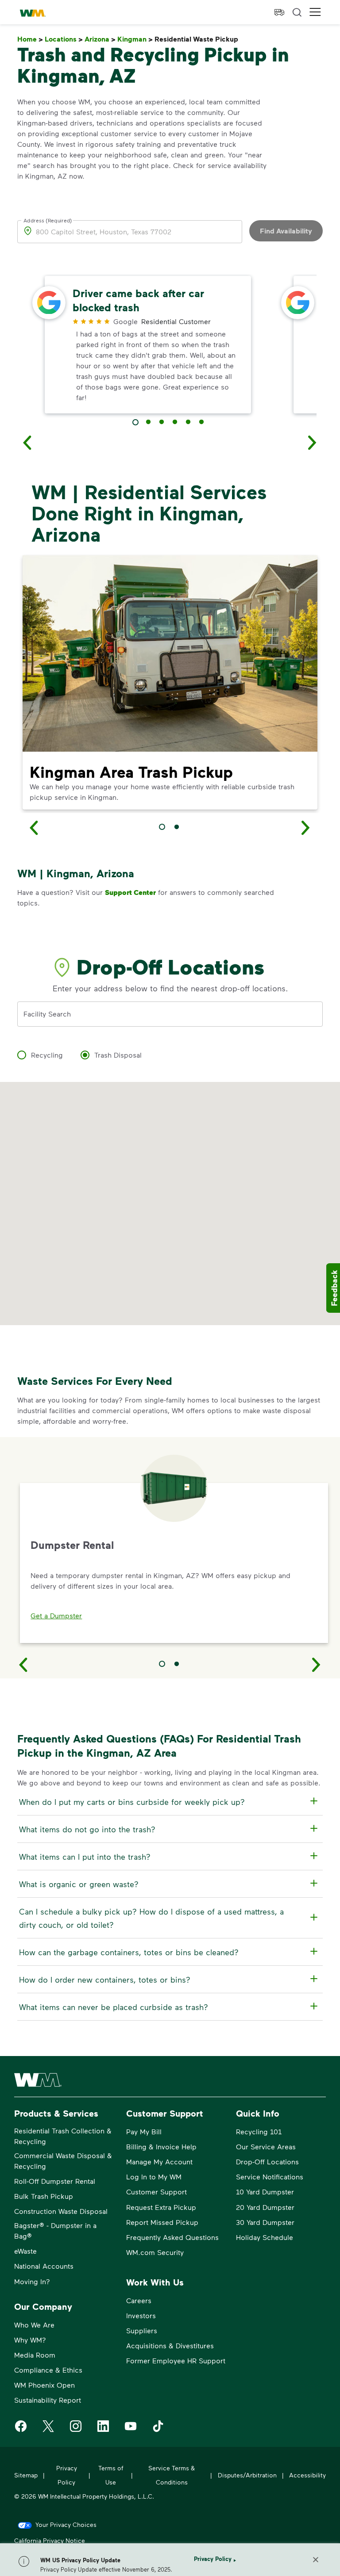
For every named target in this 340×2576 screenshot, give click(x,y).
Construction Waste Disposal (61, 2211)
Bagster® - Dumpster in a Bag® (55, 2230)
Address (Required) (48, 220)
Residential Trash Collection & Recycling (63, 2136)
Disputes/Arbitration (247, 2475)
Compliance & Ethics (48, 2370)
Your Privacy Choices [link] (66, 2524)
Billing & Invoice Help (161, 2146)
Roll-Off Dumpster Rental (55, 2181)
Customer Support (156, 2192)
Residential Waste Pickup (198, 39)
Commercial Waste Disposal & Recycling (63, 2161)
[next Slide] (313, 442)
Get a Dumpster (56, 1615)
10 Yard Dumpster (265, 2192)
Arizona (100, 39)
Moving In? (32, 2281)
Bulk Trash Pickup (44, 2196)
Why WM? (30, 2340)
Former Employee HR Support (176, 2360)
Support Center (130, 892)
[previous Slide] (27, 442)
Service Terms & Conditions (172, 2475)
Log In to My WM (154, 2177)
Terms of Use (111, 2475)
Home (30, 39)
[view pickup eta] (279, 12)
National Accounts (44, 2266)
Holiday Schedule (265, 2237)
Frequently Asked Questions (172, 2237)
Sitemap (26, 2475)
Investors (141, 2315)
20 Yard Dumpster (265, 2207)
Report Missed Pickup (162, 2222)
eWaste (25, 2251)
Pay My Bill (144, 2131)
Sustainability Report (48, 2400)
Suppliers (142, 2330)
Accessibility (307, 2475)
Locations (64, 39)
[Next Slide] (317, 1664)
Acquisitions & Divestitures (170, 2345)
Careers (139, 2300)
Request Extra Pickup (161, 2207)
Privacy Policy (213, 2559)
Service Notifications (270, 2177)
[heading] (169, 1802)
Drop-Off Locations (267, 2161)
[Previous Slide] (23, 1664)
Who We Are (34, 2325)
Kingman (135, 39)
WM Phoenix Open (44, 2385)
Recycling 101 (259, 2131)
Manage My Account (159, 2161)
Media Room (35, 2355)
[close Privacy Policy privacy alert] (316, 2560)
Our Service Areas (266, 2146)
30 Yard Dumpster (265, 2222)
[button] (315, 12)
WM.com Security (155, 2252)
